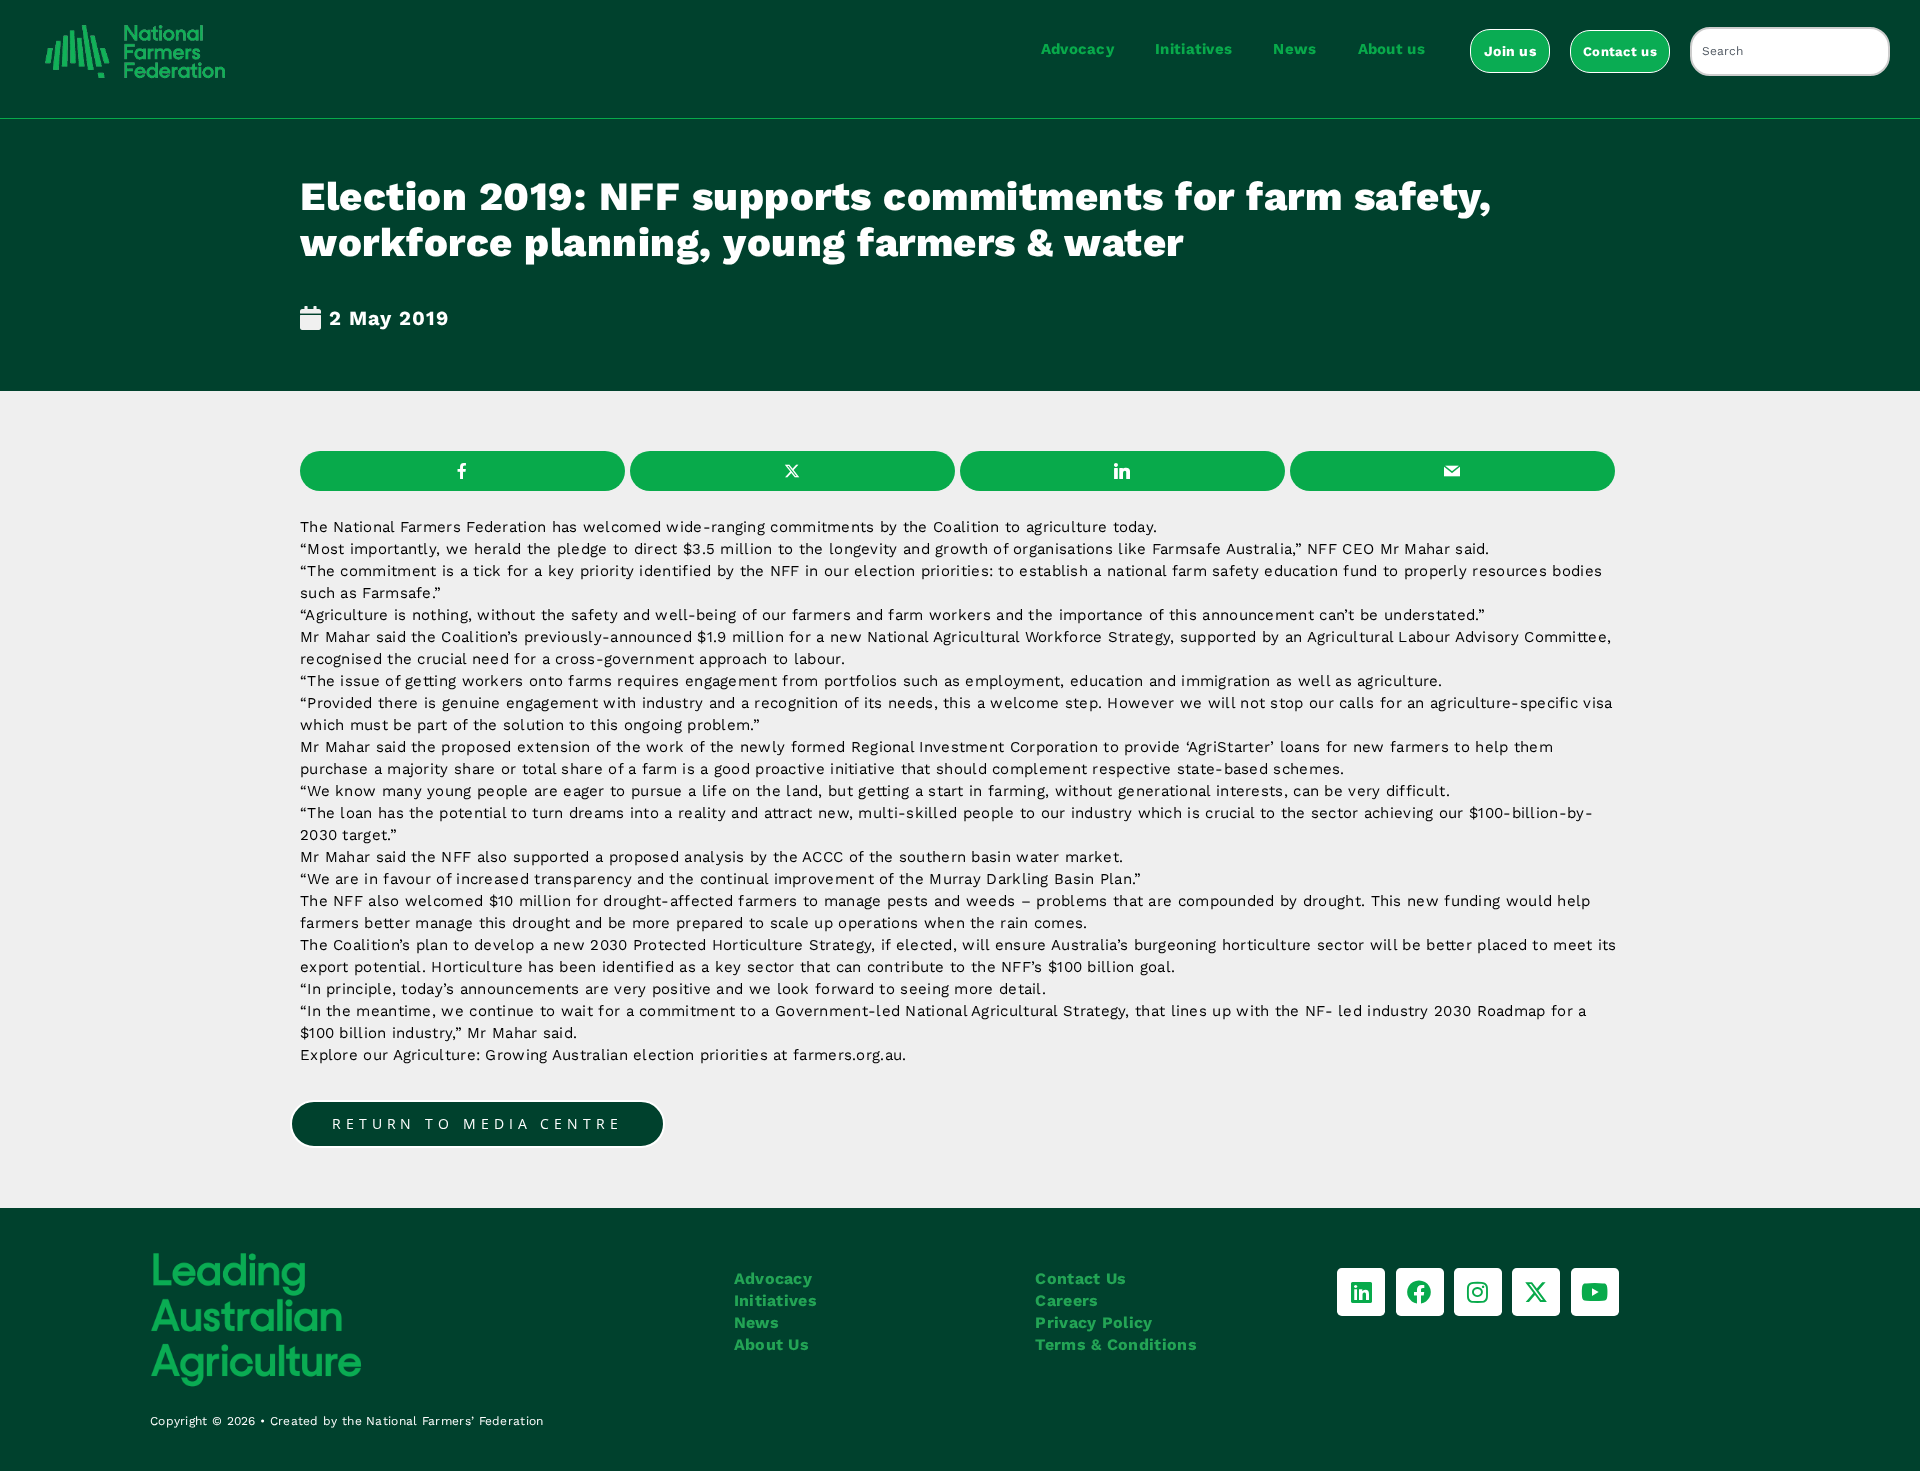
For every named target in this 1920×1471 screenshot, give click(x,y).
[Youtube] (1595, 1292)
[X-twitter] (1536, 1292)
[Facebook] (1420, 1292)
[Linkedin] (1361, 1292)
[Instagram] (1478, 1292)
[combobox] (1790, 51)
